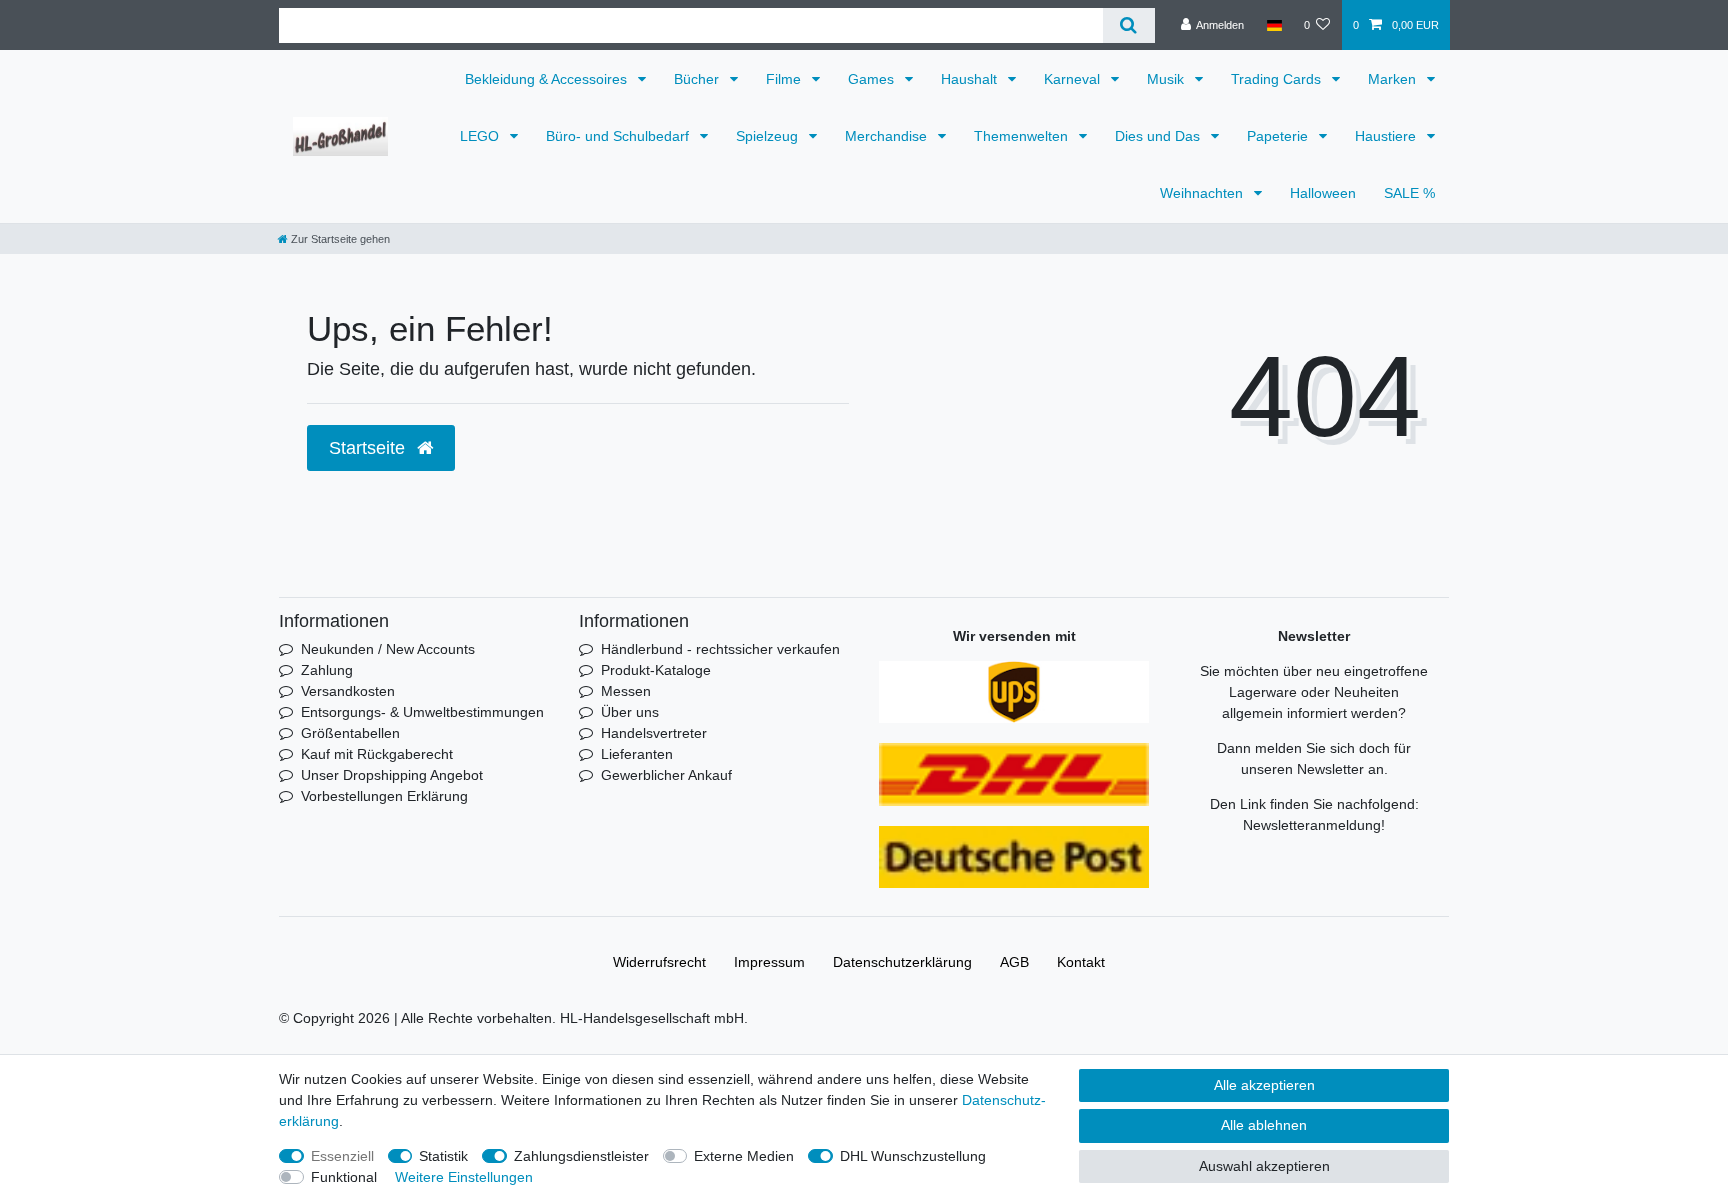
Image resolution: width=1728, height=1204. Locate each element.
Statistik (443, 1156)
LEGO (481, 136)
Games (873, 79)
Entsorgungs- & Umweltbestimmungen (422, 712)
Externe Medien (744, 1156)
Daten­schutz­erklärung (902, 962)
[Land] (1273, 25)
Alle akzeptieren (1264, 1085)
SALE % (1409, 193)
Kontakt (1081, 962)
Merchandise (888, 136)
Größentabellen (350, 733)
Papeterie (1279, 136)
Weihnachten (1203, 193)
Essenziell (342, 1156)
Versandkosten (348, 691)
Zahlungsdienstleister (581, 1156)
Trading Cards (1278, 79)
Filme (785, 79)
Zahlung (327, 670)
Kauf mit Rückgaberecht (377, 754)
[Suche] (1128, 25)
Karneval (1074, 79)
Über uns (630, 712)
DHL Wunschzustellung (913, 1156)
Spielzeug (769, 136)
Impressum (769, 962)
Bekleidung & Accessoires (548, 79)
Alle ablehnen (1264, 1125)
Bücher (698, 79)
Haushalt (971, 79)
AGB (1014, 962)
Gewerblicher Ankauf (666, 775)
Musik (1167, 79)
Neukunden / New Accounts (388, 649)
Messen (626, 691)
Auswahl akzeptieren (1264, 1166)
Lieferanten (637, 754)
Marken (1394, 79)
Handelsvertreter (654, 733)
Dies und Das (1159, 136)
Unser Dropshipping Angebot (392, 775)
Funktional (344, 1177)
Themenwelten (1023, 136)
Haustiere (1387, 136)
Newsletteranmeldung (1312, 825)
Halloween (1323, 193)
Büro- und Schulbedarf (619, 136)
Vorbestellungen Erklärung (384, 796)
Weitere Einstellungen (464, 1177)
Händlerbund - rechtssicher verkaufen (720, 649)
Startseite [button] (369, 448)
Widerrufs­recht (659, 962)
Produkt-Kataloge (656, 670)
